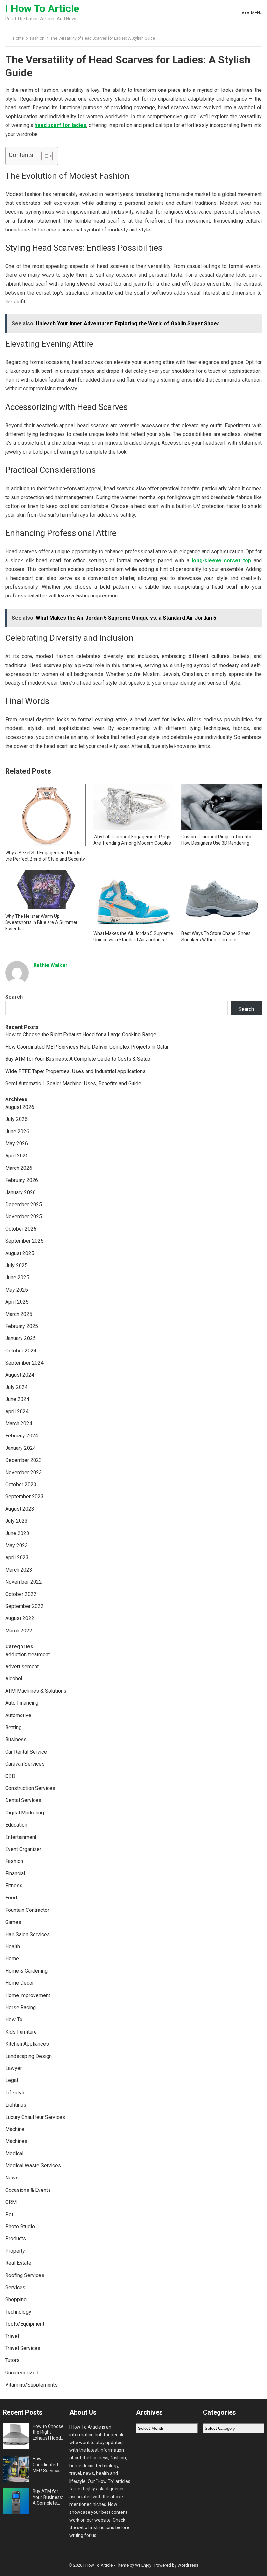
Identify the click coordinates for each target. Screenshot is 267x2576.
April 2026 (17, 1156)
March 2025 (19, 1314)
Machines (16, 2141)
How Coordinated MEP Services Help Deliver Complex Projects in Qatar (87, 1047)
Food (11, 1898)
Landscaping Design (28, 2056)
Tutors (12, 2360)
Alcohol (14, 1679)
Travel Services (23, 2348)
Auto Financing (22, 1703)
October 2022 (21, 1594)
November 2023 (24, 1472)
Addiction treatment (28, 1654)
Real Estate (18, 2263)
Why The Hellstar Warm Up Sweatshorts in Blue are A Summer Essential (41, 922)
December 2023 (24, 1460)
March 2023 (19, 1570)
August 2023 (20, 1509)
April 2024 (17, 1412)
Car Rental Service (26, 1752)
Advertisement (22, 1666)
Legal (12, 2080)
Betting (13, 1727)
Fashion (37, 38)
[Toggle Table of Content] (44, 156)
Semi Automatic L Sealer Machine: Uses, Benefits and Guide (73, 1083)
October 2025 (21, 1229)
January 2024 (21, 1448)
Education (16, 1825)
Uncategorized (22, 2373)
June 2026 (17, 1132)
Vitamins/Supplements (31, 2385)
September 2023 (24, 1497)
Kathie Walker (51, 965)
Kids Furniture (21, 2032)
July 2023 (16, 1521)
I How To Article (42, 8)
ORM (11, 2202)
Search (14, 997)
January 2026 (21, 1192)
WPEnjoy (143, 2565)
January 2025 (21, 1338)
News (12, 2178)
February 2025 (22, 1326)
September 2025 (24, 1241)
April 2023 (17, 1557)
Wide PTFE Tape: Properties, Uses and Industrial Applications (75, 1071)
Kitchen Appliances (27, 2044)
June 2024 (17, 1399)
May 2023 (17, 1545)
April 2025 (17, 1302)
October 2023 (21, 1484)
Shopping (16, 2299)
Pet (9, 2214)
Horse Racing (21, 2007)
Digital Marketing (25, 1813)
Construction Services (30, 1788)
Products (16, 2239)
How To (14, 2019)
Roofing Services (25, 2275)
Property (15, 2251)
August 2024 (20, 1375)
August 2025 (20, 1253)
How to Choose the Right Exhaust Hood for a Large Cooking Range (81, 1035)
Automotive (18, 1715)
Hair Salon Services (28, 1934)
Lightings (16, 2105)
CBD (10, 1776)
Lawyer (14, 2068)
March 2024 (19, 1424)
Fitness (14, 1886)
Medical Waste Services (33, 2166)
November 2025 (24, 1217)
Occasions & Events (28, 2190)
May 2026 (17, 1144)
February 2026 (22, 1180)
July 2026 (16, 1119)
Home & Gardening (26, 1971)
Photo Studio (20, 2226)
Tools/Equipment (25, 2324)
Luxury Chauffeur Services (35, 2117)
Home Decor (20, 1983)
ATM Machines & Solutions (36, 1691)
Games (13, 1922)
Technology (18, 2312)
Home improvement (28, 1995)
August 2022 (20, 1618)
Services (15, 2287)
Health (13, 1946)
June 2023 (17, 1533)
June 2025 (17, 1277)
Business (16, 1739)
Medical (14, 2154)
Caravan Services (25, 1764)
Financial (15, 1874)
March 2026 (19, 1168)
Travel (12, 2336)
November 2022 (24, 1582)
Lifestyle (15, 2093)
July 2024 (16, 1387)
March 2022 (19, 1631)
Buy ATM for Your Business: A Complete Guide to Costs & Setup (78, 1059)
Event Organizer (23, 1849)
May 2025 (17, 1290)
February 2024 (22, 1436)
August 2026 (20, 1107)
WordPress (188, 2565)
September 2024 (24, 1363)
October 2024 (21, 1351)
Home (18, 38)
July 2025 (16, 1265)
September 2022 (24, 1606)
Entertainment (21, 1837)
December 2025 (24, 1204)
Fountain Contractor (27, 1910)
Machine (15, 2129)
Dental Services (23, 1800)
